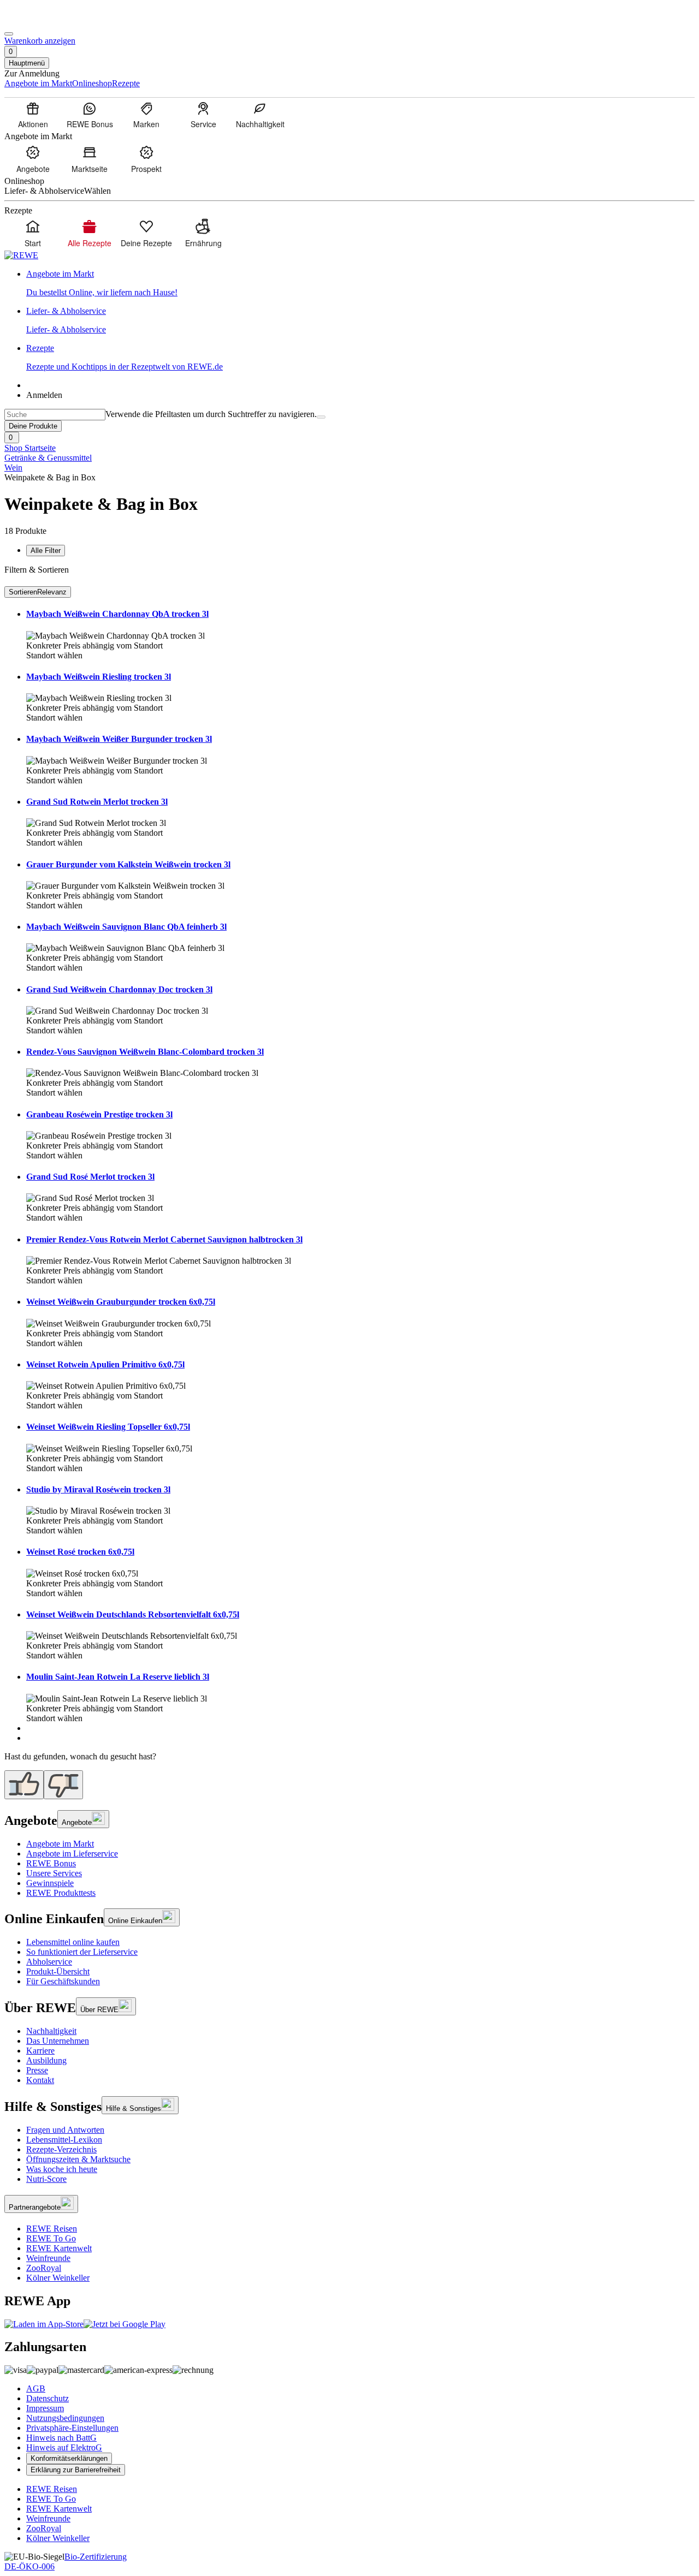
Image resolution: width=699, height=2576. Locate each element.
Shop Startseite (30, 448)
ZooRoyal (44, 2268)
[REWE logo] (21, 255)
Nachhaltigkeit (51, 2031)
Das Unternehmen (58, 2041)
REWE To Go (51, 2238)
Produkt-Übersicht (58, 1971)
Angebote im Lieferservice (72, 1854)
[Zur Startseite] (42, 21)
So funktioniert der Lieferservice (82, 1952)
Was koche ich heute (62, 2169)
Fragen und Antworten (65, 2130)
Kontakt (40, 2080)
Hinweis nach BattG (61, 2438)
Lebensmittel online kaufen (73, 1942)
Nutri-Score (46, 2179)
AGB (36, 2388)
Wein (13, 468)
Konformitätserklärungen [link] (69, 2458)
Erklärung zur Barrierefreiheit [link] (76, 2470)
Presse (37, 2070)
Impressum (45, 2408)
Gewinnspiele (50, 1883)
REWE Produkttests (61, 1893)
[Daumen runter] (63, 1785)
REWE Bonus (51, 1863)
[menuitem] (33, 115)
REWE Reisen (52, 2229)
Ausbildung (46, 2060)
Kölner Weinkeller (58, 2278)
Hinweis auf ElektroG (64, 2447)
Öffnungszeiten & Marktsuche (78, 2159)
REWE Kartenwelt (59, 2248)
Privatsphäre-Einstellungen (72, 2428)
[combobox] (55, 415)
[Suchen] (321, 417)
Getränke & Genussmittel (48, 458)
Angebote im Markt (60, 1844)
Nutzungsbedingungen (65, 2418)
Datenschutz (48, 2398)
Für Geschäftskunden (63, 1981)
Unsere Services (54, 1873)
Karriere (40, 2051)
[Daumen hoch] (24, 1785)
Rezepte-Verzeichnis (61, 2149)
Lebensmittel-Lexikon (64, 2140)
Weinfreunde (48, 2258)
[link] (360, 283)
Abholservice (49, 1962)
